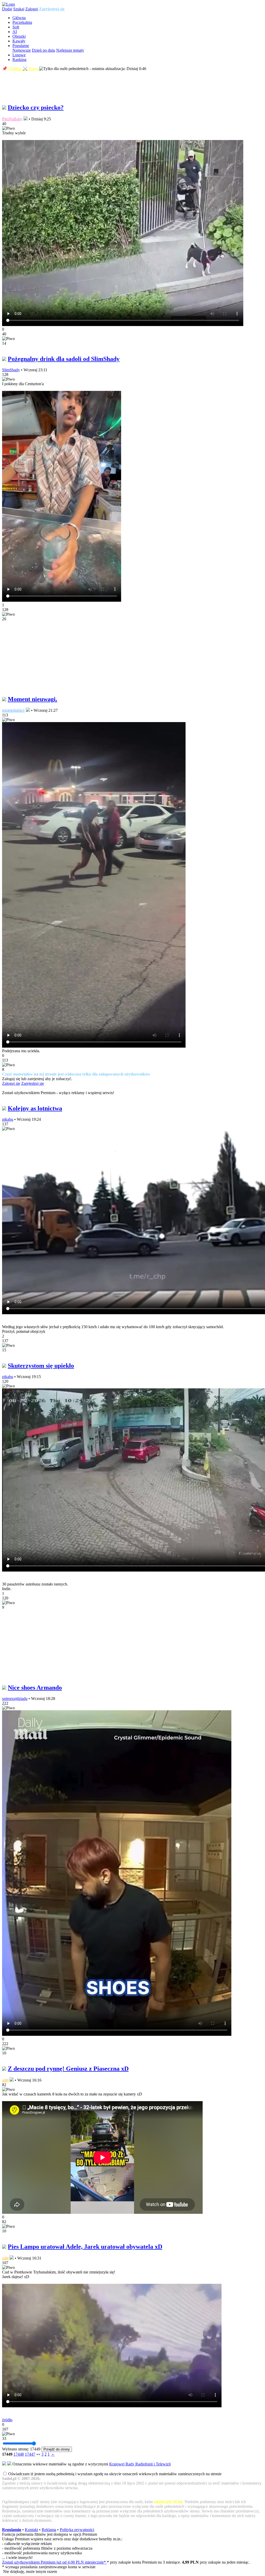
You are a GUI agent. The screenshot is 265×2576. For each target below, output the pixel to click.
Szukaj (19, 9)
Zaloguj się (11, 1083)
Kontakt (31, 2530)
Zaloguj (32, 9)
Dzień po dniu (43, 50)
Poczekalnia (22, 22)
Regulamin (12, 2530)
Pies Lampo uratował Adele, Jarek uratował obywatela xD (85, 2247)
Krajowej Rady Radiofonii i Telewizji (140, 2464)
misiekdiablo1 (13, 710)
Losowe (19, 55)
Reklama (49, 2530)
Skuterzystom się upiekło (41, 1366)
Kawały (19, 41)
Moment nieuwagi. (32, 699)
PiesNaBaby (12, 119)
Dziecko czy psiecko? (36, 107)
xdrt (5, 2080)
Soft (16, 27)
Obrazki (19, 36)
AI (15, 32)
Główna (19, 18)
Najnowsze (22, 50)
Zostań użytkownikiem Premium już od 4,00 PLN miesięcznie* (54, 2562)
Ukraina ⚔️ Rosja (23, 69)
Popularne (21, 46)
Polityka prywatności (77, 2530)
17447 (30, 2454)
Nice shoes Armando (35, 1688)
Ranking (19, 60)
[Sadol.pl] (9, 4)
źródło (7, 2420)
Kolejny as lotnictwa (35, 1108)
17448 (19, 2454)
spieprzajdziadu (15, 1699)
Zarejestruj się (52, 9)
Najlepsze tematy (70, 50)
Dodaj (7, 9)
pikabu (8, 1119)
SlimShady (11, 370)
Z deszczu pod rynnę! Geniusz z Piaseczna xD (68, 2069)
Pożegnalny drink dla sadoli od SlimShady (64, 359)
